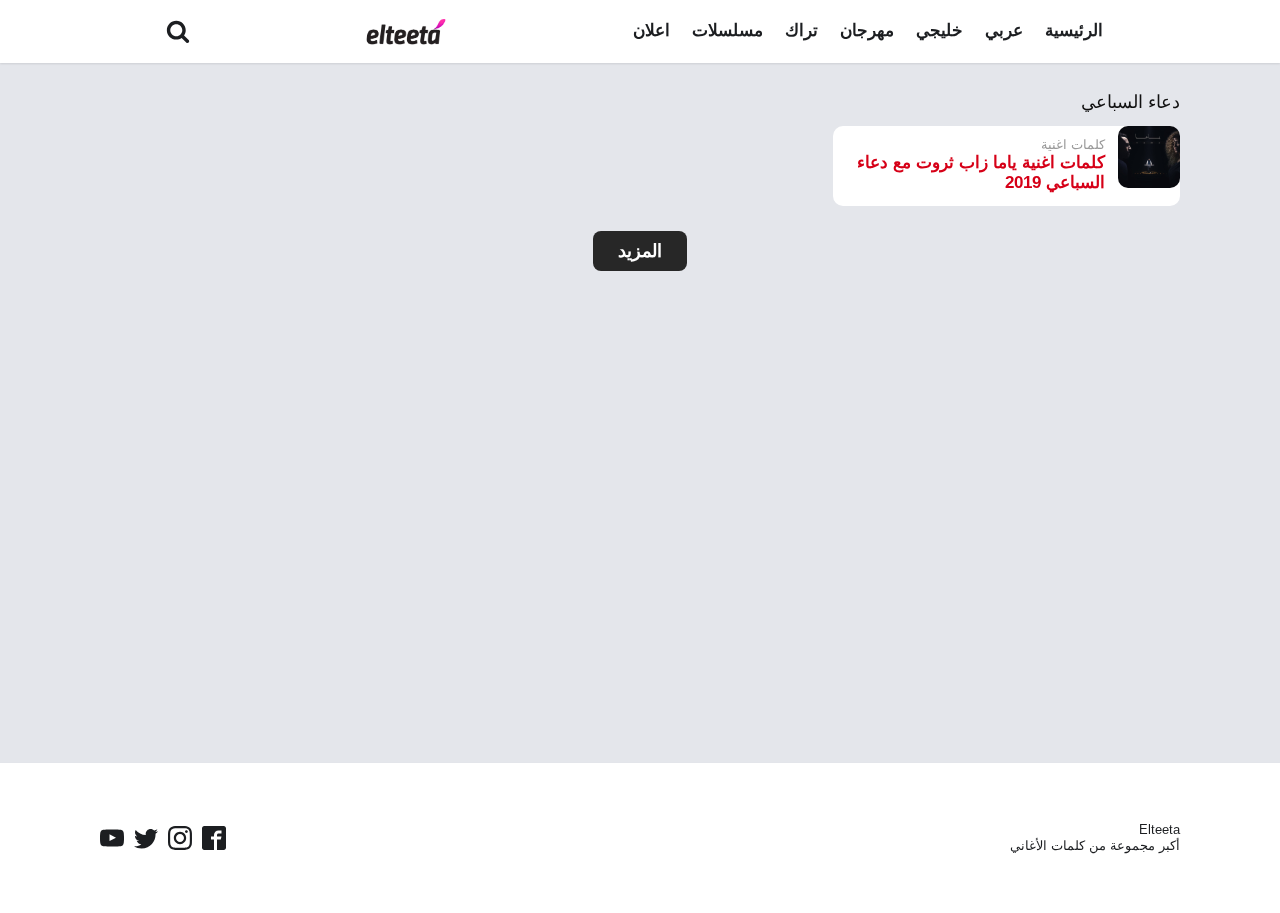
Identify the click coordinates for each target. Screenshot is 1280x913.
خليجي (939, 30)
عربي (1004, 30)
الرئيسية (1074, 30)
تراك (801, 30)
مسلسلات (727, 30)
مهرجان (867, 30)
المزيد (640, 251)
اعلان (651, 30)
